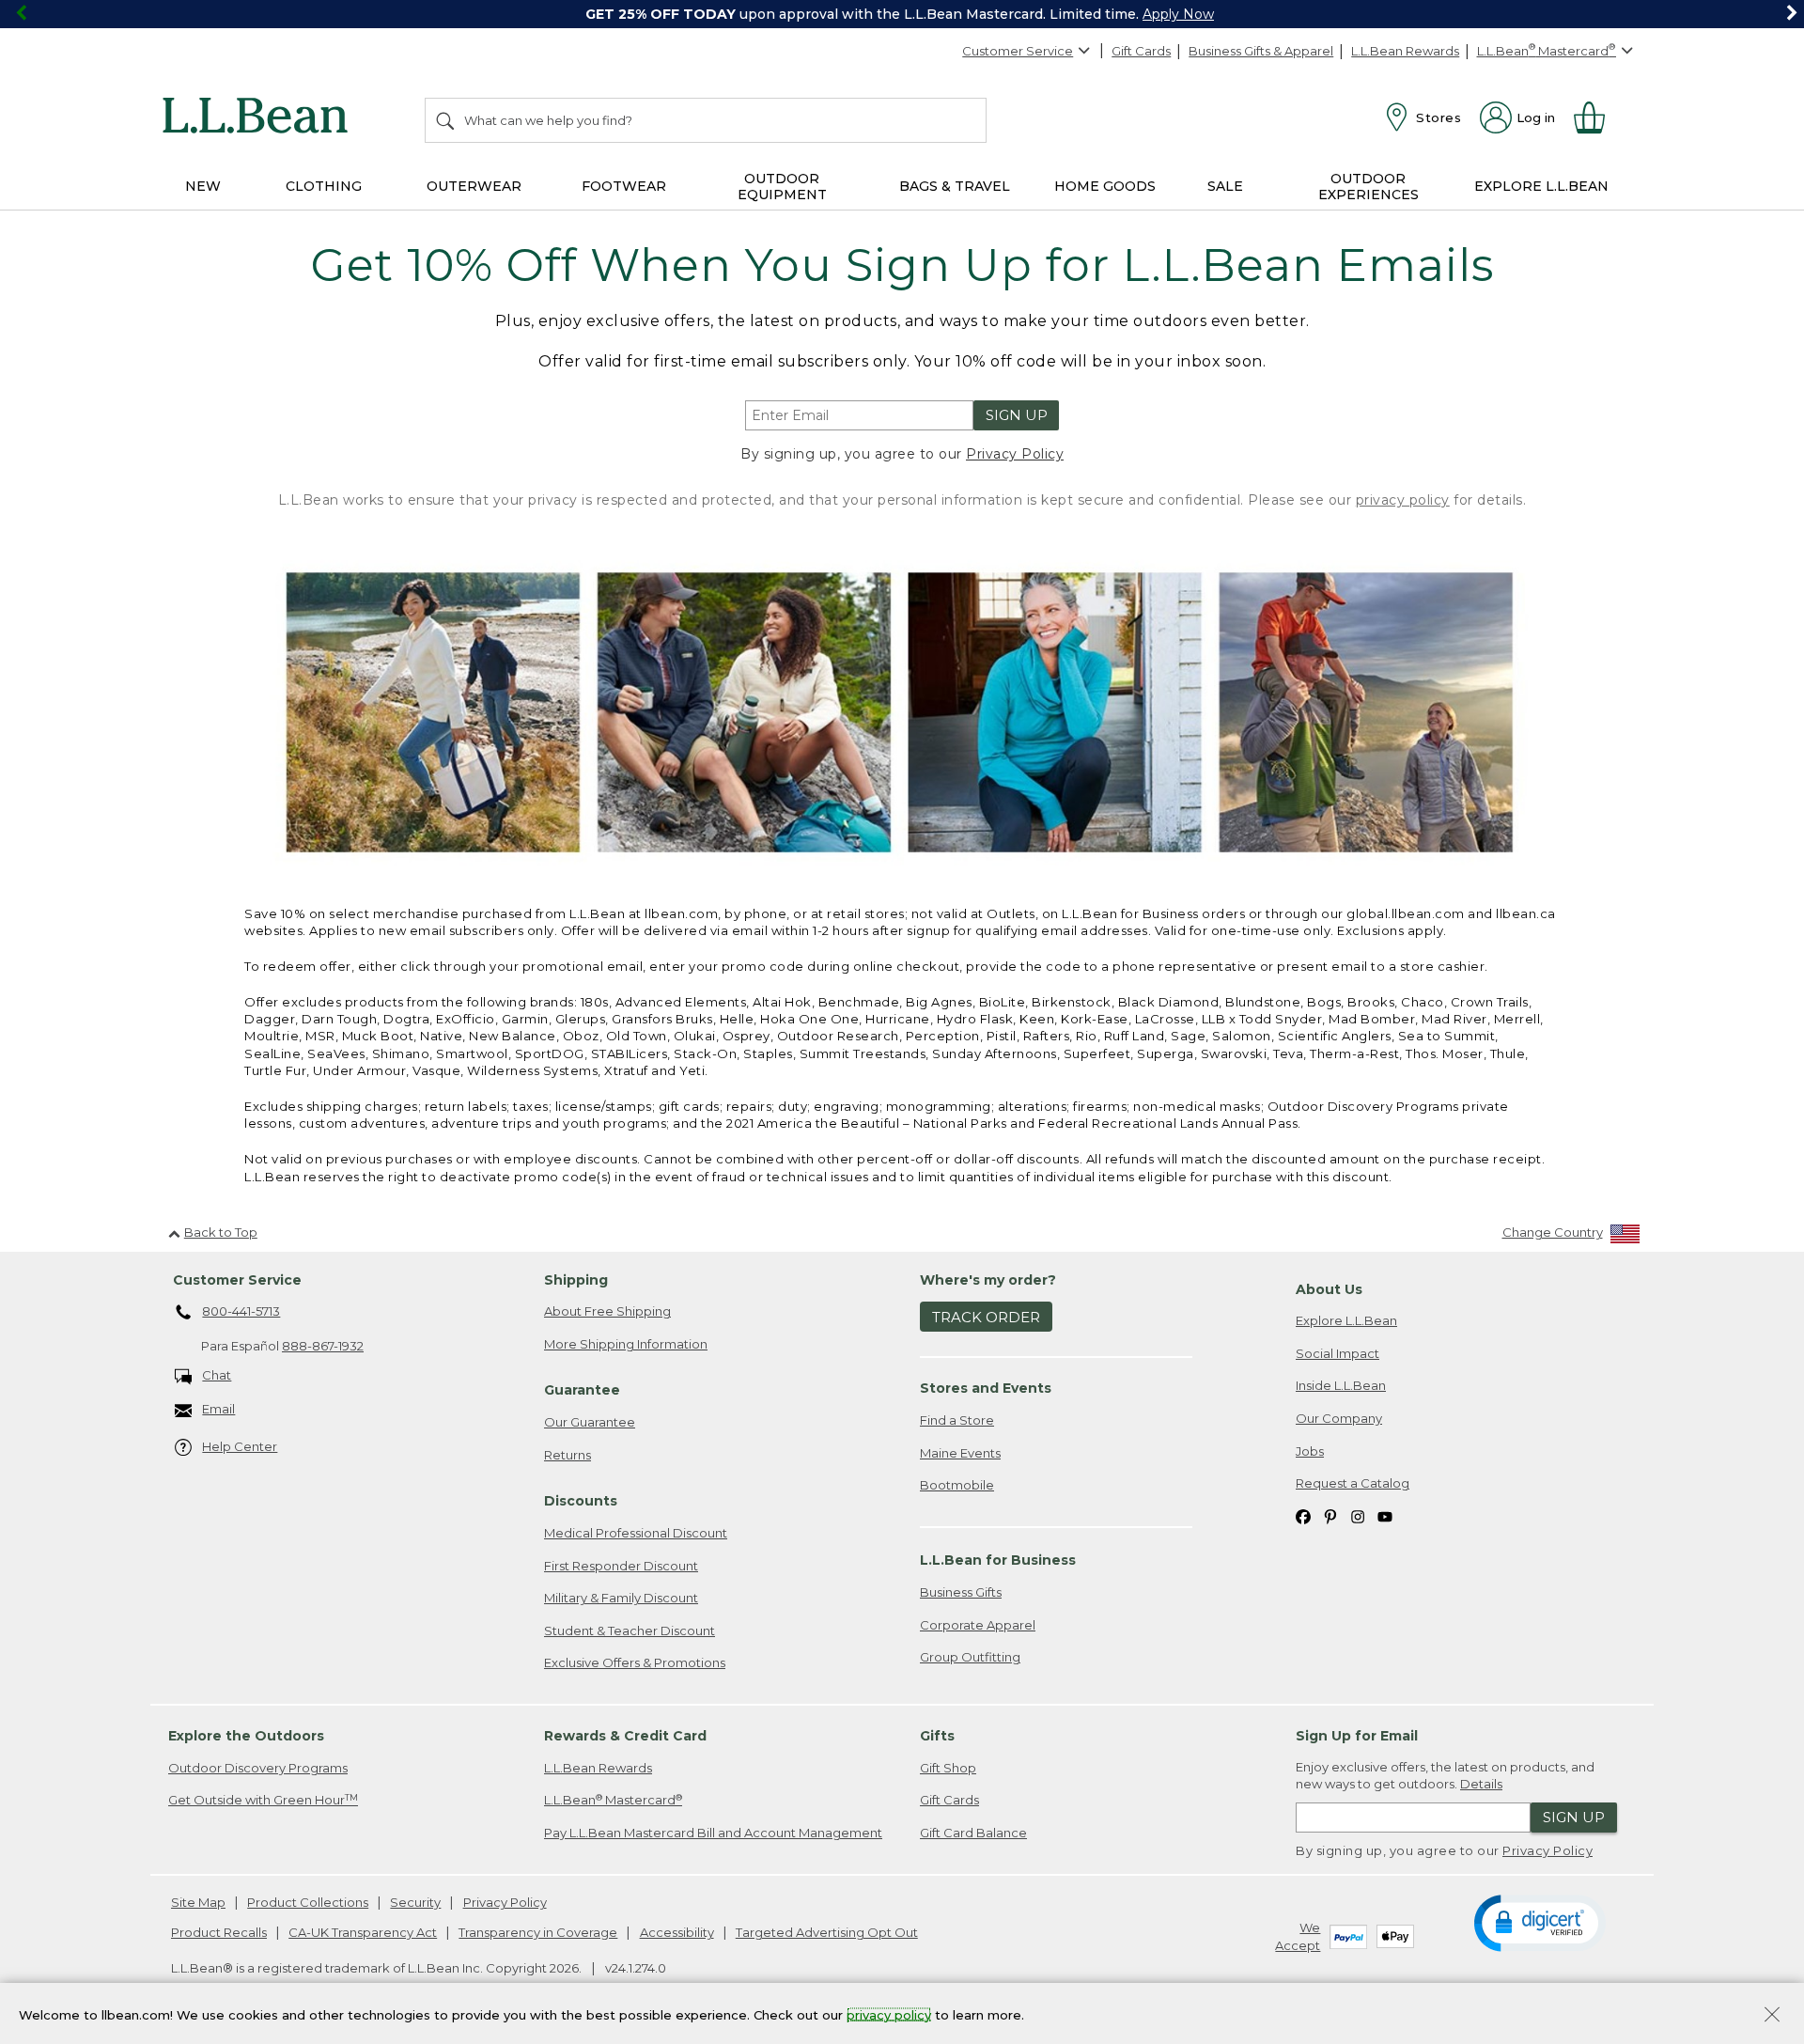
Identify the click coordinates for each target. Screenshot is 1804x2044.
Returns (568, 1455)
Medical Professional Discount (636, 1533)
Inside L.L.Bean (1341, 1385)
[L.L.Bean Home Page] (260, 118)
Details (1481, 1784)
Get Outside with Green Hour (263, 1800)
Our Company (1339, 1418)
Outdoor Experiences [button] (1369, 187)
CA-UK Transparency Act (363, 1932)
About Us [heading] (1329, 1289)
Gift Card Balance (973, 1833)
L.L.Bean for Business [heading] (998, 1560)
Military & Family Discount (621, 1598)
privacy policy (1403, 500)
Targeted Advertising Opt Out (827, 1932)
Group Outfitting (970, 1657)
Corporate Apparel (978, 1625)
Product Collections (308, 1902)
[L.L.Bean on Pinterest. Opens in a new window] (1330, 1516)
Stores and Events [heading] (986, 1388)
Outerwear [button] (474, 186)
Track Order (986, 1317)
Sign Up (1017, 415)
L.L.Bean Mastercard (613, 1800)
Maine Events (960, 1453)
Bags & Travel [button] (955, 186)
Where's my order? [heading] (988, 1280)
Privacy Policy (1015, 454)
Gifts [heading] (937, 1736)
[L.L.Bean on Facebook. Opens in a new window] (1303, 1516)
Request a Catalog (1353, 1483)
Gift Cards (1141, 51)
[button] (1540, 1922)
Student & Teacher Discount (630, 1631)
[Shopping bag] (1597, 117)
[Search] (446, 120)
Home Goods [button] (1105, 186)
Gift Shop (948, 1768)
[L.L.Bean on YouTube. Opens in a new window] (1385, 1516)
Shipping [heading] (576, 1280)
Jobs (1310, 1451)
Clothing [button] (324, 186)
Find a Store (957, 1420)
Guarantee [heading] (582, 1390)
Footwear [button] (624, 186)
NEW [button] (203, 186)
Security (415, 1902)
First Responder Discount (621, 1566)
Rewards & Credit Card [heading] (625, 1736)
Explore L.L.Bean (1346, 1320)
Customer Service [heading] (237, 1280)
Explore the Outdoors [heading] (246, 1736)
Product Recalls (219, 1932)
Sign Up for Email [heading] (1357, 1736)
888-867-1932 (323, 1346)
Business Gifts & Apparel (1261, 51)
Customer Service (1018, 51)
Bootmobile (957, 1485)
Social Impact (1337, 1353)
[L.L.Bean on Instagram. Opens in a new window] (1358, 1516)
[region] (902, 14)
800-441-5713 (241, 1311)
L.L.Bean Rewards (1405, 51)
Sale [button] (1225, 186)
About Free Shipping (607, 1311)
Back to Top (221, 1232)
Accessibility (677, 1932)
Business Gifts (961, 1592)
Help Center (240, 1446)
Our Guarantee (590, 1422)
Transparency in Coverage (538, 1932)
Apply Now (1178, 14)
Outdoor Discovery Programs (258, 1768)
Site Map (198, 1902)
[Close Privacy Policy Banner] (1772, 2016)
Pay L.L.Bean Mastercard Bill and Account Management (713, 1833)
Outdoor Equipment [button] (782, 187)
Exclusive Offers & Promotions (635, 1662)
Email (218, 1409)
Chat (217, 1375)
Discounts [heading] (581, 1501)
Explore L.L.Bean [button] (1541, 186)
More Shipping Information (626, 1344)
